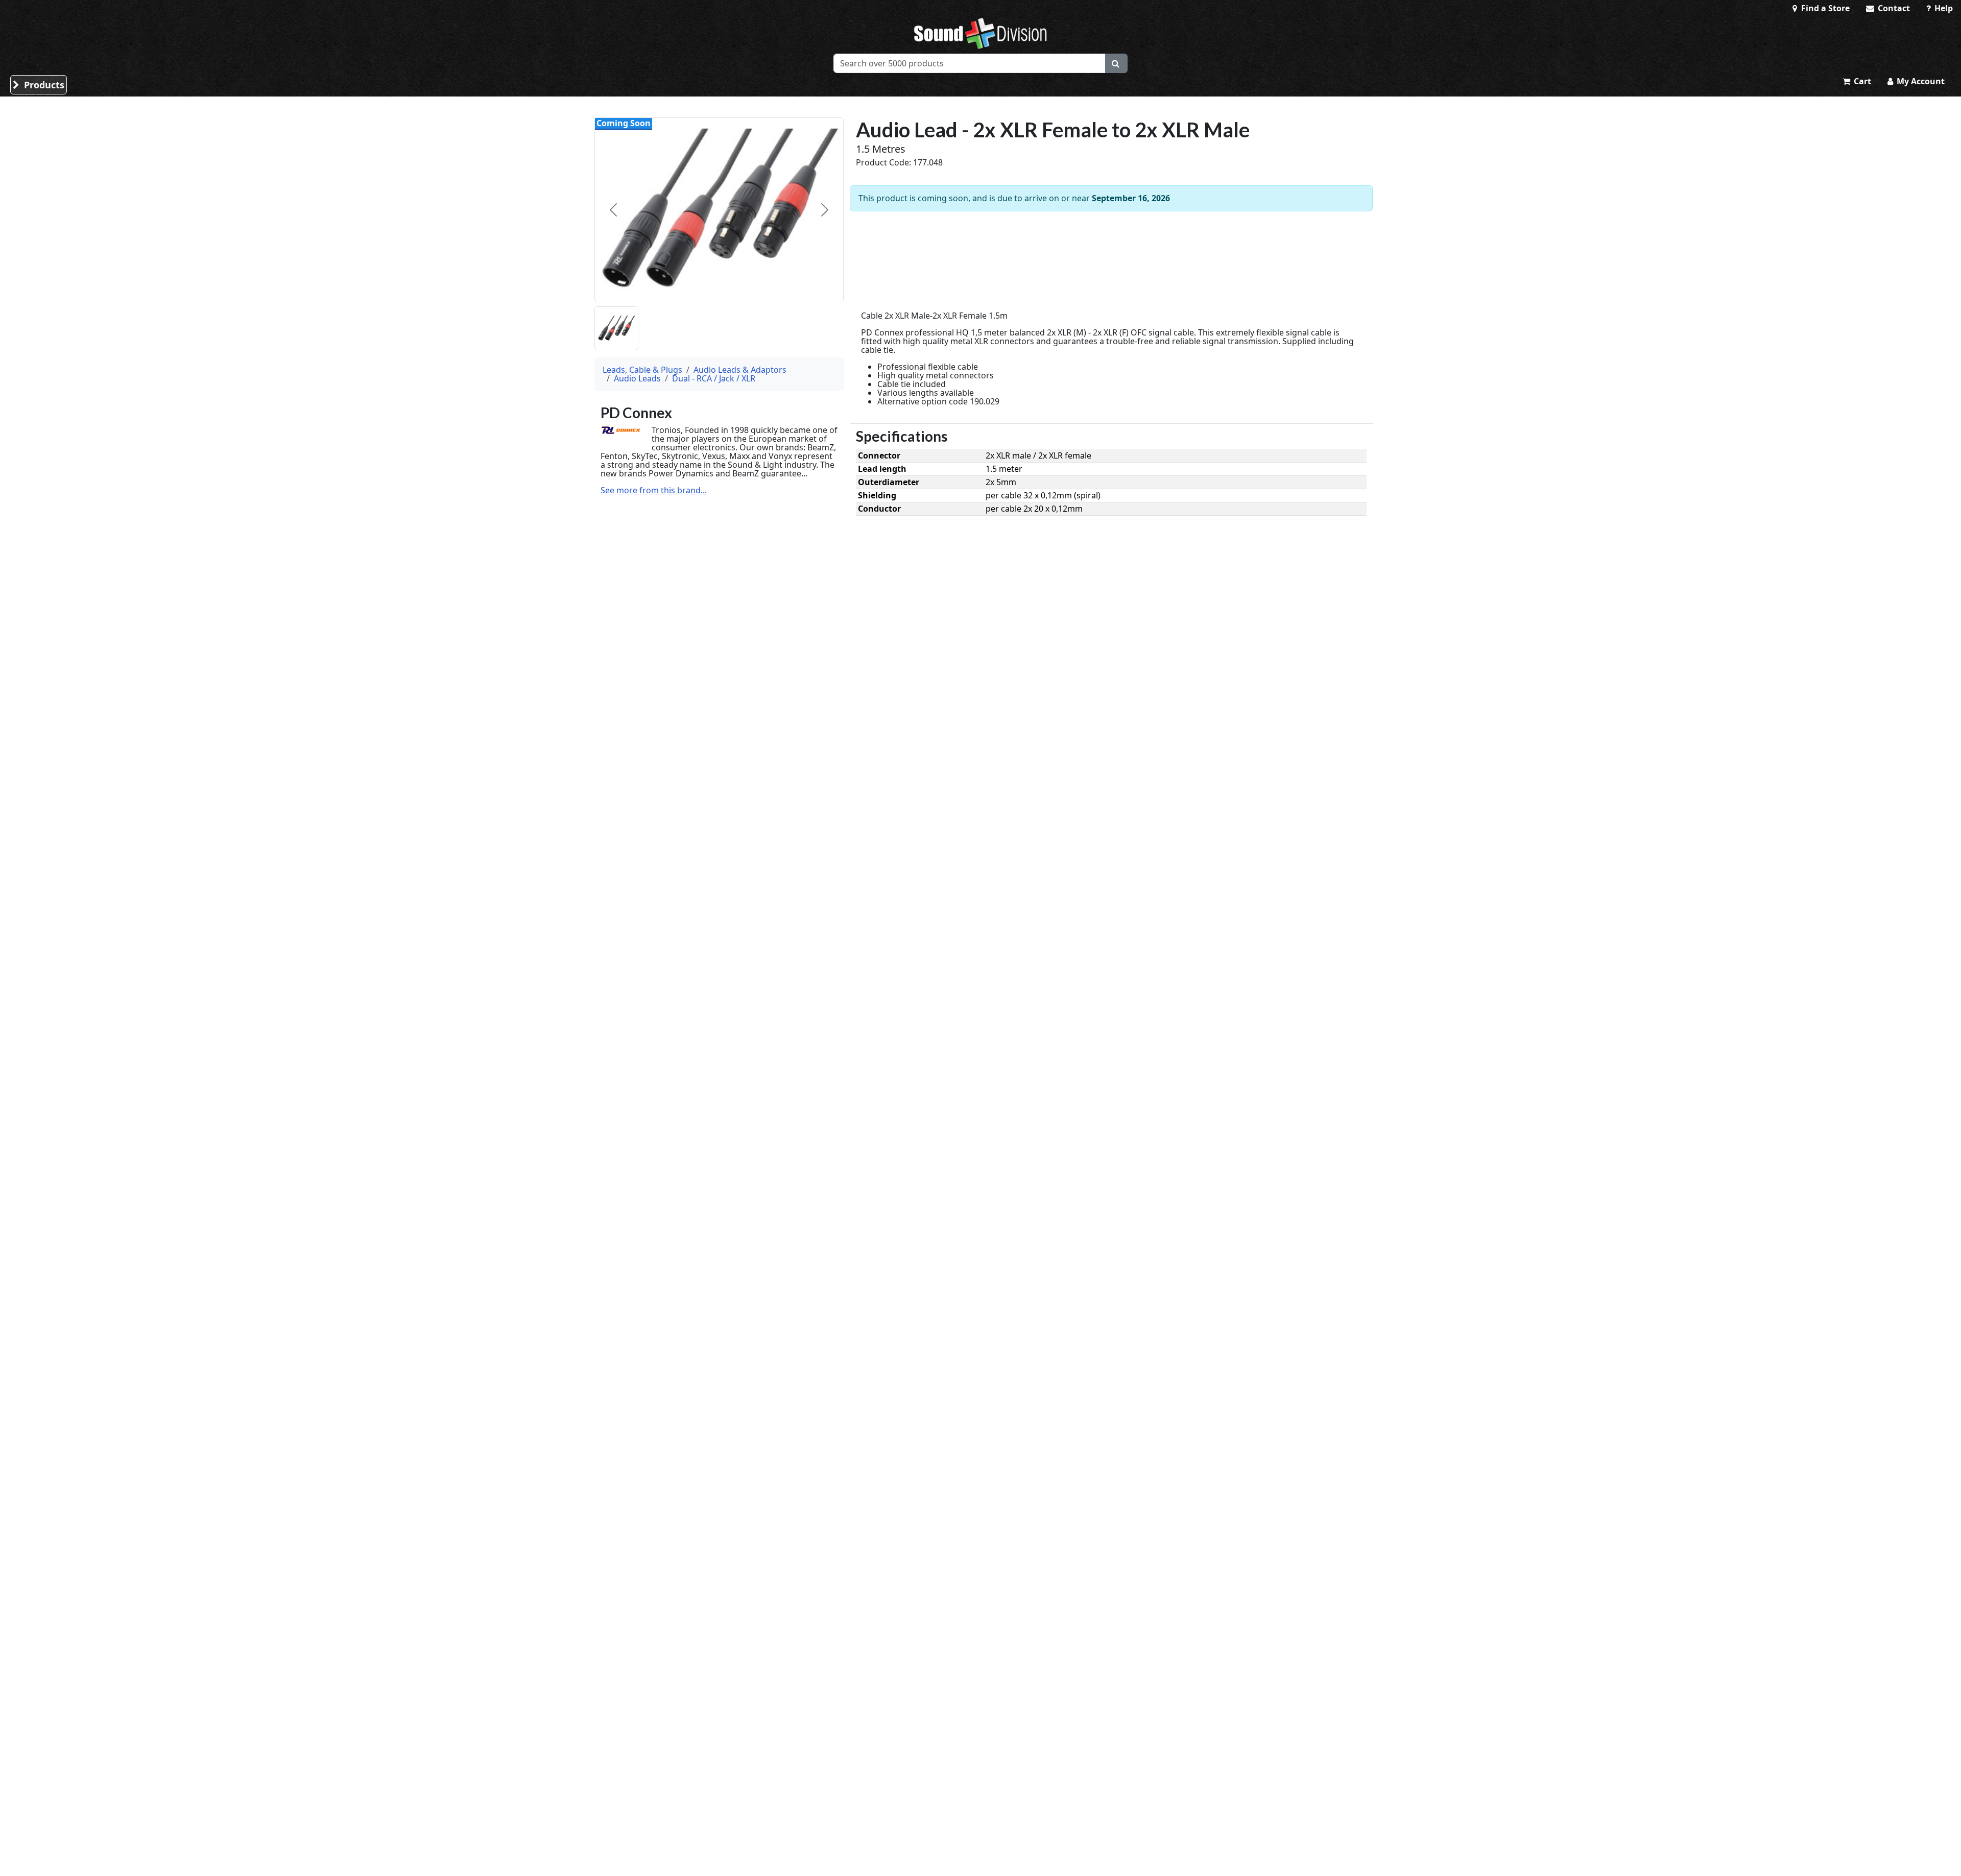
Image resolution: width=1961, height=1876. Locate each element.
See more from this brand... (654, 490)
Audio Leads (637, 378)
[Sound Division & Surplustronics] (980, 33)
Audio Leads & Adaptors (740, 370)
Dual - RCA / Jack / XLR (714, 378)
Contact (1893, 8)
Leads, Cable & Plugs (642, 370)
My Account (1920, 81)
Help (1943, 8)
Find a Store (1824, 8)
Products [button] (43, 85)
